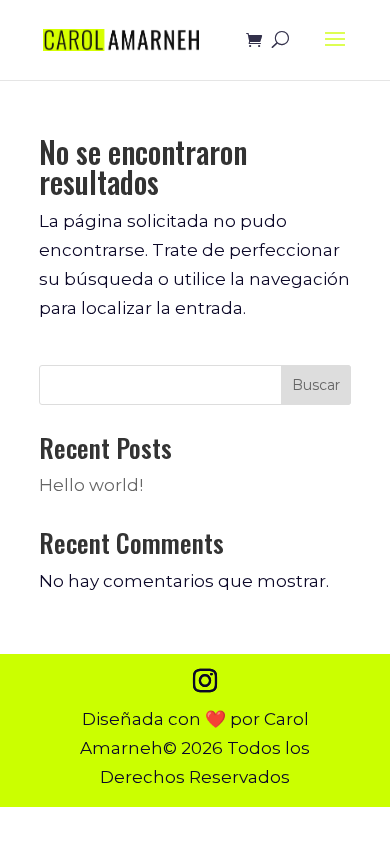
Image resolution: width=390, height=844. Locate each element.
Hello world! (91, 485)
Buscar (316, 385)
